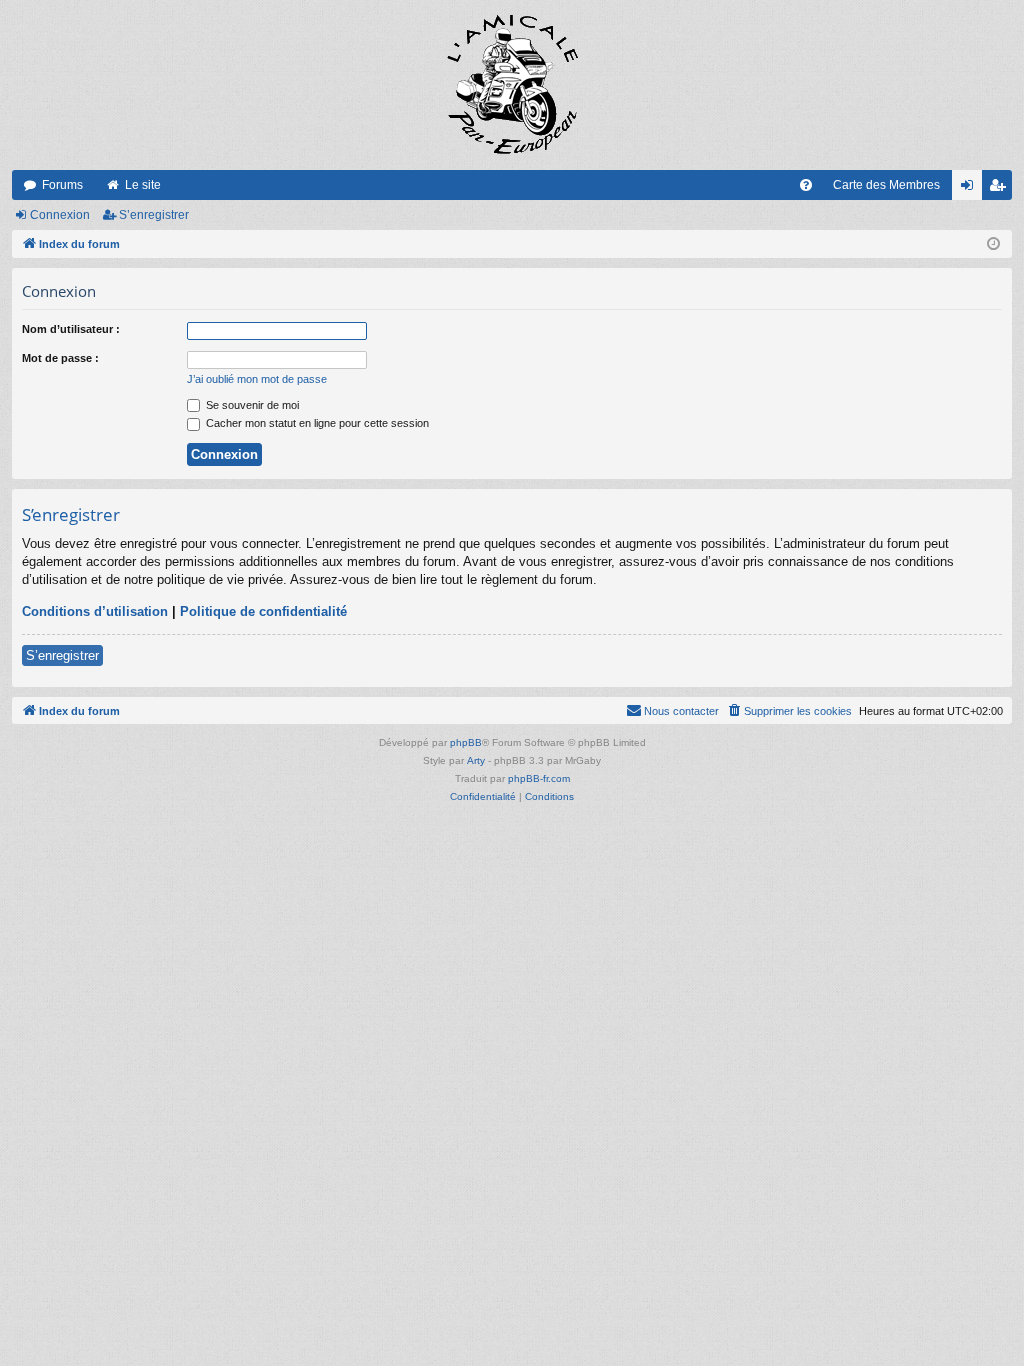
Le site (143, 185)
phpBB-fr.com (539, 778)
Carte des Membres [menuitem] (886, 185)
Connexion (60, 215)
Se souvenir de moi (251, 405)
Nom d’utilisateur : (71, 329)
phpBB (466, 742)
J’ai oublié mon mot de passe (257, 379)
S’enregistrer (154, 215)
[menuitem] (806, 185)
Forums (62, 185)
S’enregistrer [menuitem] (1001, 189)
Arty (476, 760)
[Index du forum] (512, 85)
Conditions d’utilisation (95, 611)
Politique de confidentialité (263, 611)
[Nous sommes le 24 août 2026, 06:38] (993, 244)
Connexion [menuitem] (971, 189)
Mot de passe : (60, 358)
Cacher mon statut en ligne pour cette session (316, 423)
